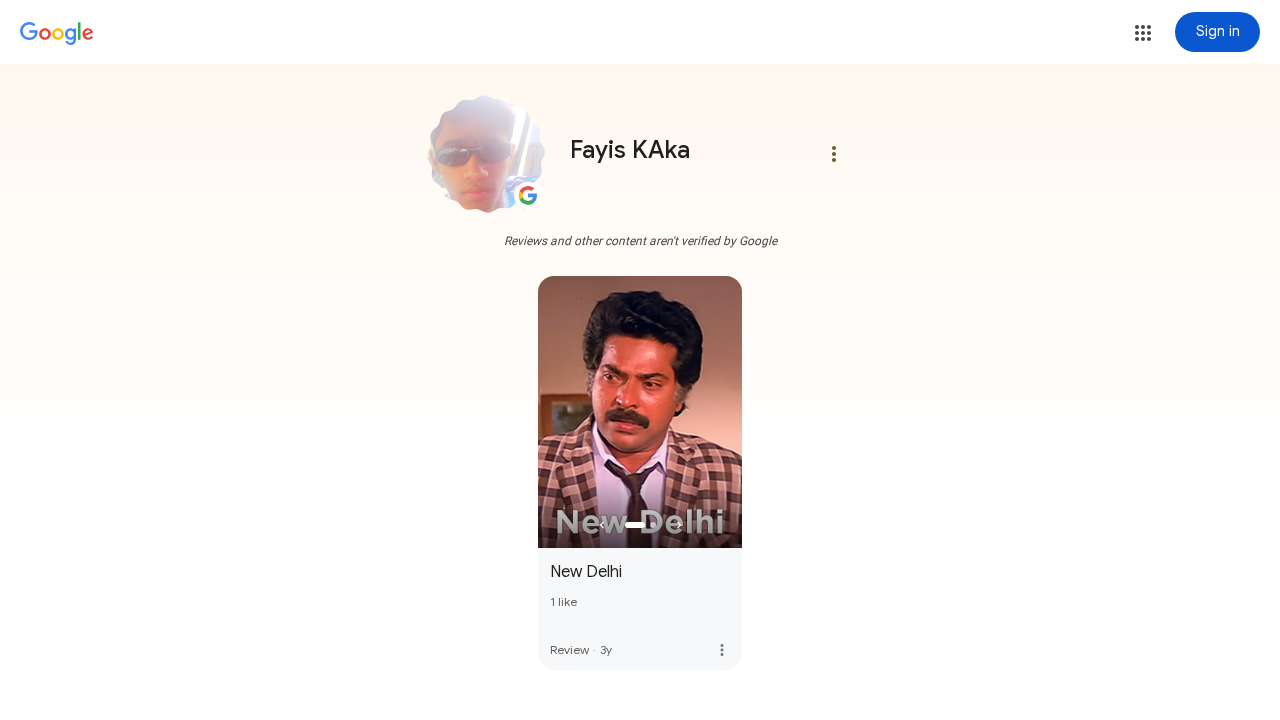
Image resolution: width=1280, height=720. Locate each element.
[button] (1143, 33)
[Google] (57, 34)
